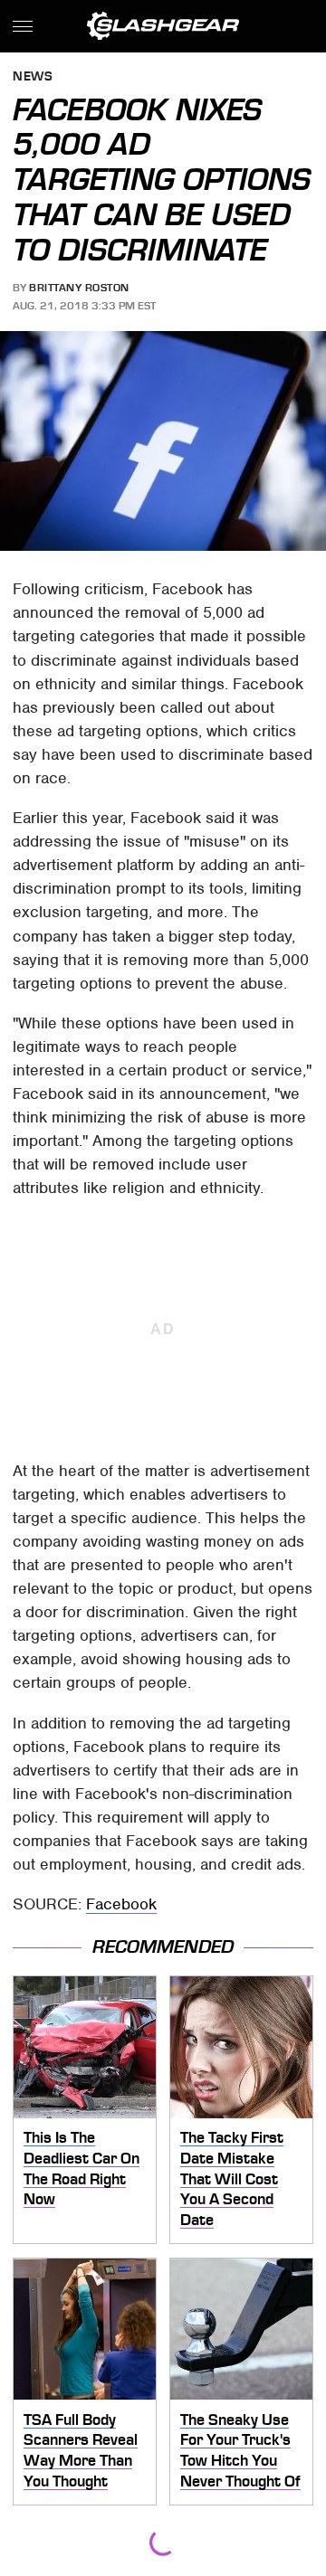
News (33, 77)
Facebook (121, 1904)
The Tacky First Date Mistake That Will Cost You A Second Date (232, 2178)
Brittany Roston (79, 288)
